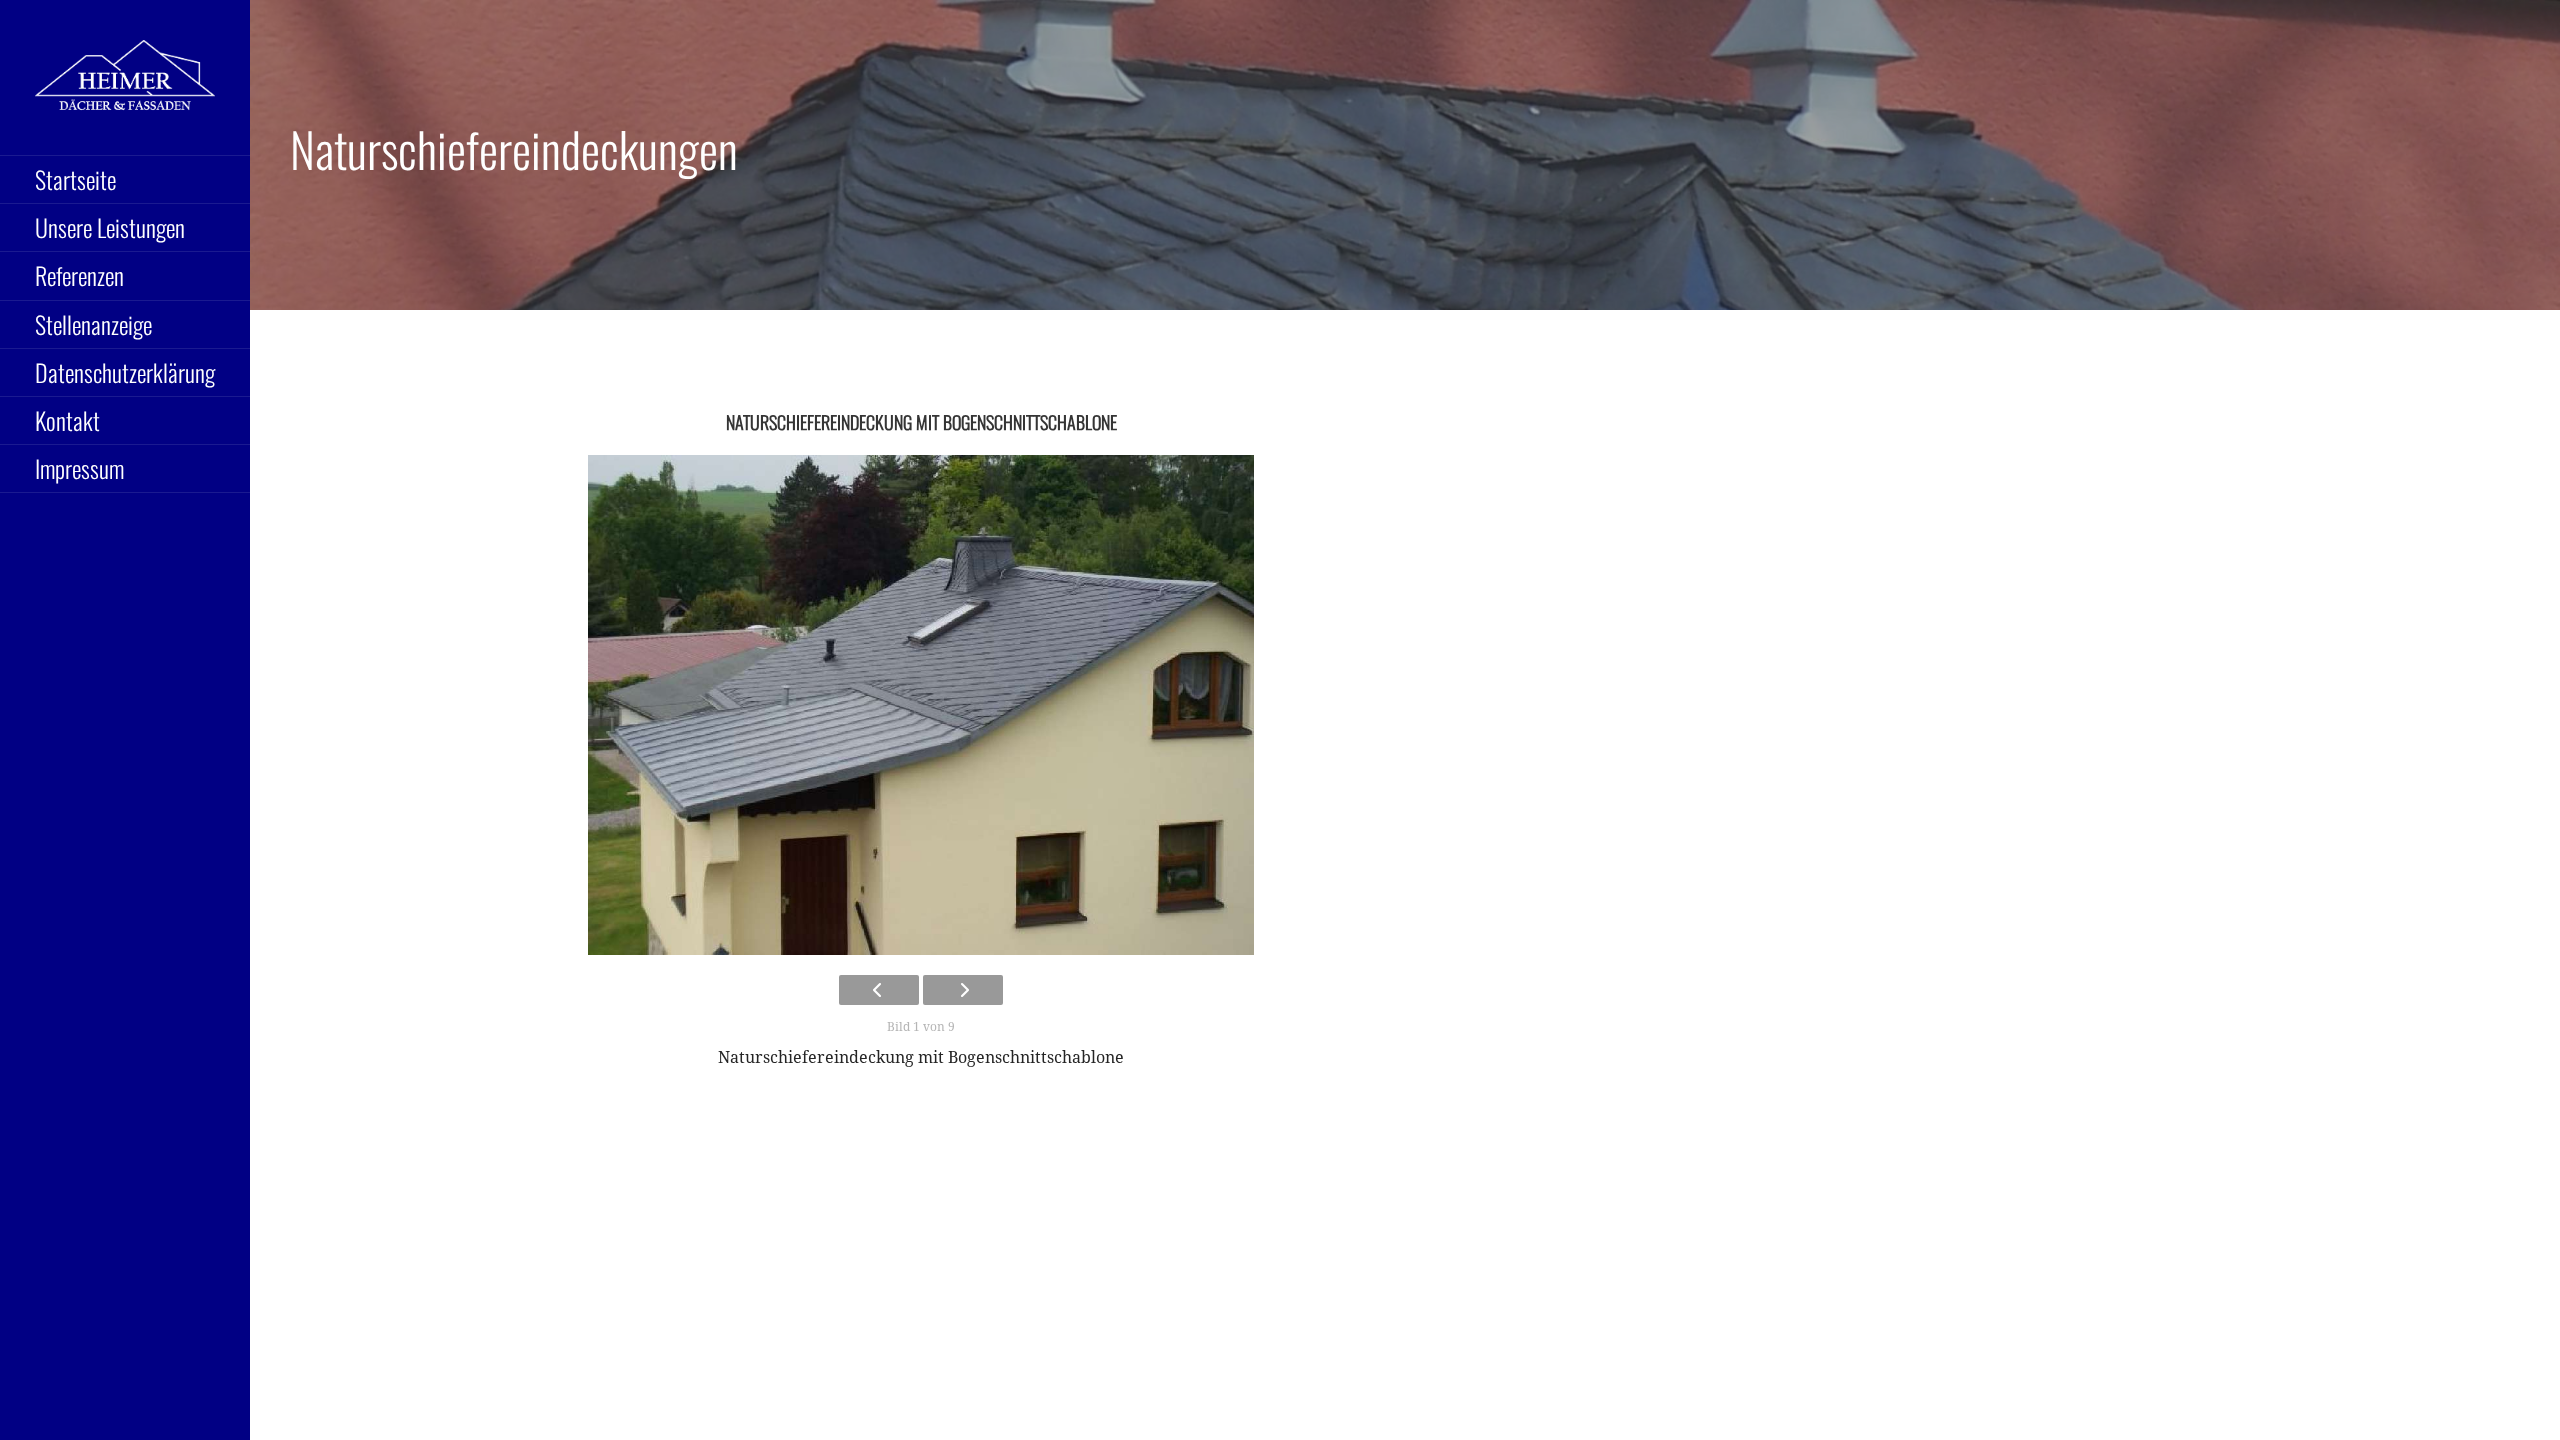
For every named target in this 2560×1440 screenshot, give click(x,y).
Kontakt (67, 420)
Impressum (79, 468)
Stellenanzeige (93, 324)
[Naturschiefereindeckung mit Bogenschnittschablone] (921, 705)
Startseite (75, 179)
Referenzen (79, 275)
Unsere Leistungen (110, 227)
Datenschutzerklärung (125, 372)
